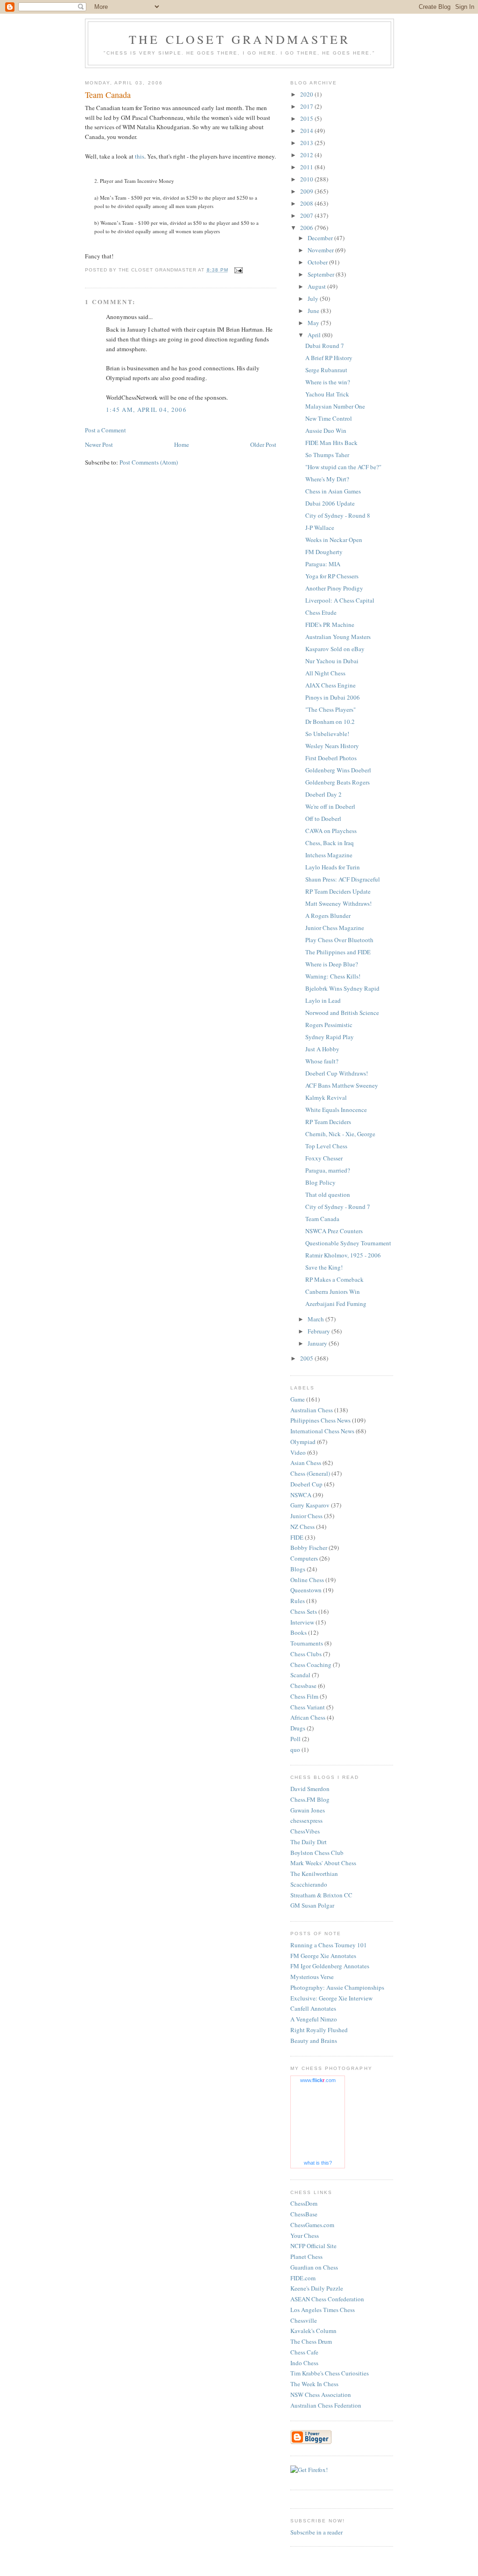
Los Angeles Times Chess (323, 2310)
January (318, 1343)
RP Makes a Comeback (334, 1279)
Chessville (304, 2320)
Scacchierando (309, 1884)
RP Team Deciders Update (338, 891)
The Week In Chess (314, 2384)
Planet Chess (306, 2257)
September (322, 274)
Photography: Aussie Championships (337, 1987)
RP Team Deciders (328, 1122)
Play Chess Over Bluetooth (339, 940)
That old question (328, 1194)
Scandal (300, 1675)
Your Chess (305, 2236)
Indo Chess (304, 2363)
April (315, 335)
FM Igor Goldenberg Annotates (330, 1966)
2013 (307, 143)
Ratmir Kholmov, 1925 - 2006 (343, 1255)
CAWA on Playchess (331, 831)
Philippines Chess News (320, 1420)
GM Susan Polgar (312, 1905)
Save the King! (324, 1267)
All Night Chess (325, 673)
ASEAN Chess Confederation (327, 2299)
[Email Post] (238, 270)
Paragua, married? (328, 1170)
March (316, 1319)
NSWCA (301, 1495)
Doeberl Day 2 (323, 794)
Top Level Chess (326, 1146)
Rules (298, 1601)
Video (298, 1452)
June (314, 311)
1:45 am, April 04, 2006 (146, 410)
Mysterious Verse (312, 1977)
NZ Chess (302, 1527)
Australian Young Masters (338, 637)
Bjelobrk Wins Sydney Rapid (342, 988)
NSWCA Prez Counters (334, 1231)
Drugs (298, 1728)
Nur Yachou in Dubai (332, 661)
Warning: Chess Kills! (333, 976)
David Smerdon (310, 1789)
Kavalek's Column (313, 2331)
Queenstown (306, 1590)
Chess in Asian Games (333, 491)
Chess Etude (321, 612)
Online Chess (307, 1580)
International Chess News (322, 1431)
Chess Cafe (304, 2352)
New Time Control (329, 418)
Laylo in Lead (323, 1000)
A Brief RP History (329, 358)
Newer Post (99, 444)
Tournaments (307, 1643)
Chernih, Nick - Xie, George (340, 1134)
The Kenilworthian (314, 1874)
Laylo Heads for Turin (333, 867)
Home (182, 444)
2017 (307, 106)
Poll (295, 1739)
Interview (302, 1622)
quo (295, 1750)
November (321, 250)
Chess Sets (304, 1611)
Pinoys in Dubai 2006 (333, 697)
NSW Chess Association (321, 2395)
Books (299, 1632)
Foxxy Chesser (324, 1158)
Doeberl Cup (306, 1484)
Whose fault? (322, 1061)
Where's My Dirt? (327, 479)
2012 (307, 155)
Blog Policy (320, 1182)
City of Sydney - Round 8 (338, 515)
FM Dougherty (324, 552)
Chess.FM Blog (310, 1799)
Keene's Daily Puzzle (317, 2288)
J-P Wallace (320, 528)
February (320, 1331)
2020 (307, 94)
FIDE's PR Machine (330, 625)
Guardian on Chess (314, 2267)
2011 (307, 167)
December (321, 238)
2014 (307, 131)
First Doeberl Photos (331, 758)
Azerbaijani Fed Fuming (336, 1304)
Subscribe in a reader (316, 2532)
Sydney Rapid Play (330, 1037)
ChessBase (304, 2214)
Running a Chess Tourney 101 (329, 1945)
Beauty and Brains (314, 2041)
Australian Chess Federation (326, 2405)
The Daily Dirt (309, 1842)
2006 (307, 228)
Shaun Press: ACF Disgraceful (343, 879)
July (314, 299)
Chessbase (303, 1686)
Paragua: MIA (323, 564)
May (314, 323)
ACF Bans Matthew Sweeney (342, 1085)
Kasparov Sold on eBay (335, 649)
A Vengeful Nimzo (314, 2019)
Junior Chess (306, 1516)
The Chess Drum (311, 2341)
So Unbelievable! (327, 734)
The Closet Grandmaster (239, 39)
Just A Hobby (322, 1049)
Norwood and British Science (342, 1013)
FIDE (297, 1537)
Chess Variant (308, 1707)
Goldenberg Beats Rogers (337, 782)
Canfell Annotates (313, 2008)
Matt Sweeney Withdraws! (338, 903)
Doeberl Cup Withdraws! (337, 1073)
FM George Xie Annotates (323, 1956)
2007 (307, 215)
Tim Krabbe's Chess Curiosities (330, 2373)
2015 (307, 118)
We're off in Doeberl (330, 806)
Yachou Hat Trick (327, 394)
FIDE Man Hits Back (331, 443)
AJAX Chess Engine (330, 685)
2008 (307, 203)
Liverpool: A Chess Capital (340, 600)
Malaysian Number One (335, 406)
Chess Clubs (306, 1654)
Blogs (298, 1569)
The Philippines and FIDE (338, 952)
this (140, 156)
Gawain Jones (308, 1810)
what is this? (318, 2163)
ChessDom (304, 2203)
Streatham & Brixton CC (321, 1895)
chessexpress (306, 1820)
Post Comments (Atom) (149, 462)
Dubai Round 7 (325, 346)
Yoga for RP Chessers (332, 576)
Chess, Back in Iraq (330, 843)
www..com (318, 2080)
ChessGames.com (312, 2225)
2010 (307, 179)
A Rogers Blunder (328, 916)
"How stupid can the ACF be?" (343, 467)
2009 (307, 191)
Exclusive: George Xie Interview (331, 1998)
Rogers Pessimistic (329, 1025)
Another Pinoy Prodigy (334, 588)
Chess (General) (310, 1473)
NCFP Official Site (313, 2246)
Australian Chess (312, 1410)
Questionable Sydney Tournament (348, 1243)
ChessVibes (305, 1831)
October (318, 262)
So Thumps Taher (327, 455)
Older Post (263, 444)
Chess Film (304, 1696)
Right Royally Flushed (319, 2030)
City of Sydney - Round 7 (338, 1207)
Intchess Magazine (329, 855)
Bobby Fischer (309, 1548)
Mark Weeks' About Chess (323, 1863)
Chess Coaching (311, 1665)
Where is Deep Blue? (332, 964)
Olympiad (303, 1442)
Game (298, 1399)
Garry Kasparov (310, 1505)
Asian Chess (306, 1463)
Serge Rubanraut (326, 370)
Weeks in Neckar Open (334, 540)
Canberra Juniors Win (333, 1291)
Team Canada (322, 1219)
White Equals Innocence (336, 1110)
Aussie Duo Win (326, 430)
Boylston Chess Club (317, 1853)
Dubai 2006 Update (330, 503)
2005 (307, 1358)
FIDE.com (303, 2278)
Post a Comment (105, 430)
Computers (304, 1558)
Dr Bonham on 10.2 (330, 722)
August (317, 286)
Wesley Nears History (332, 746)
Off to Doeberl (323, 819)
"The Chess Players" (330, 709)
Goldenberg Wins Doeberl (338, 770)
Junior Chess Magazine (335, 928)
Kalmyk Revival (326, 1097)
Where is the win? (328, 382)
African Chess (308, 1717)
